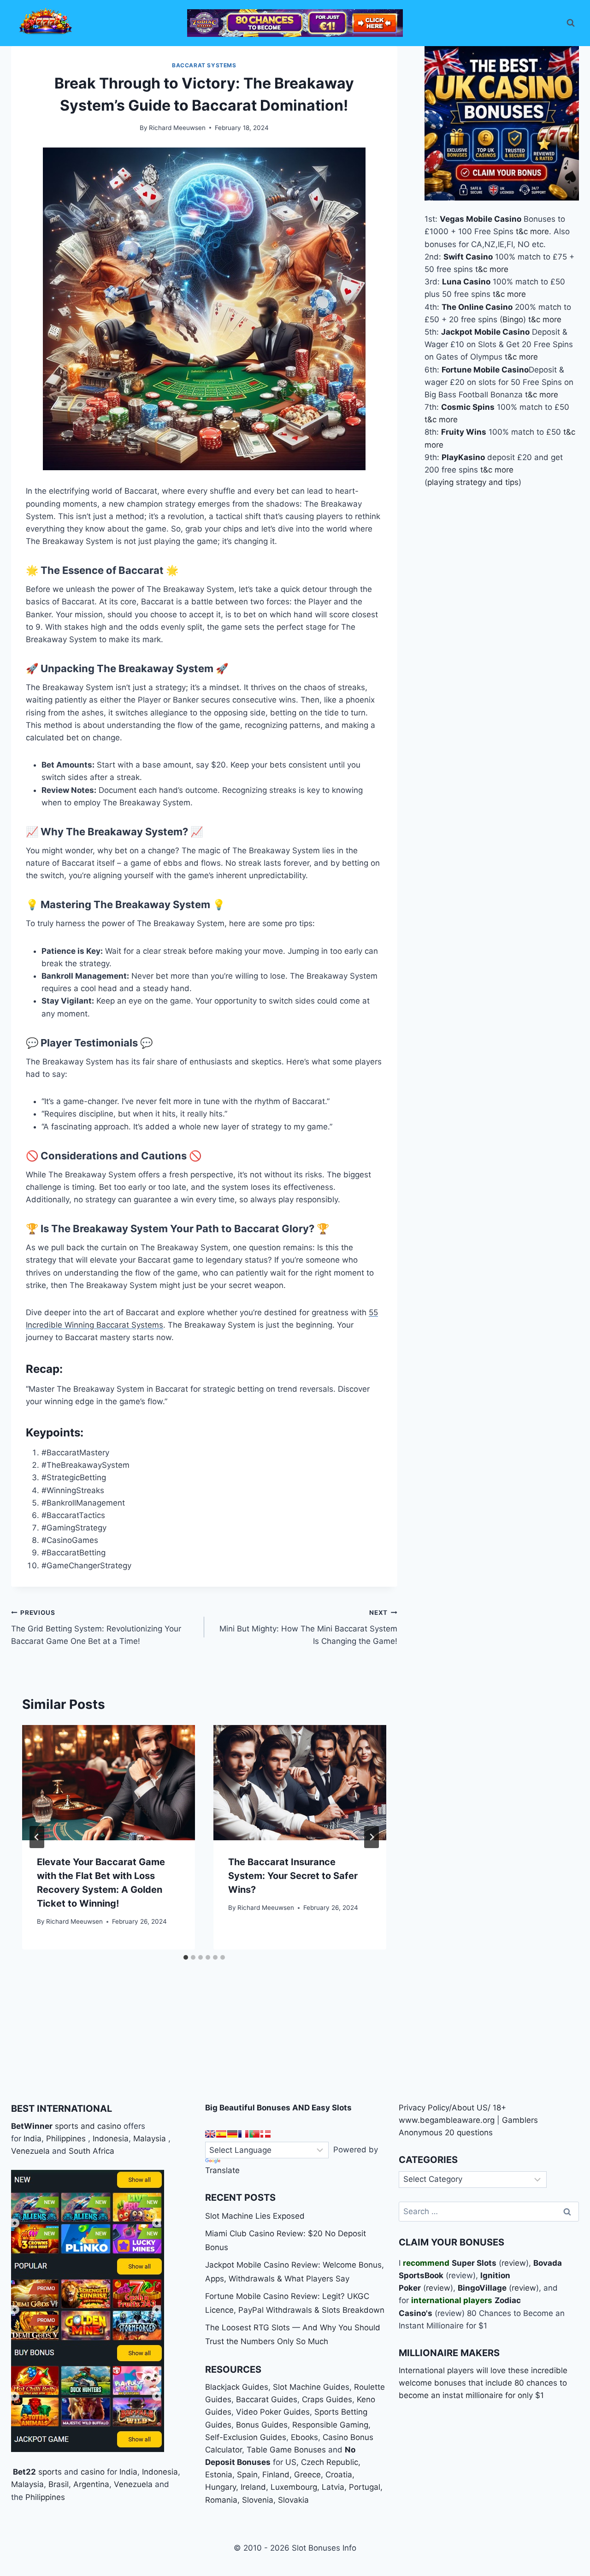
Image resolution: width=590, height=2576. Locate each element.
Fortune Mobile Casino (485, 369)
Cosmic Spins (468, 407)
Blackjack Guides (237, 2387)
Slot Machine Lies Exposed (255, 2216)
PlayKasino (463, 457)
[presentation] (109, 1783)
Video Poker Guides (273, 2412)
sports (50, 2472)
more (540, 231)
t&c (522, 231)
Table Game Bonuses (286, 2450)
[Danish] (265, 2134)
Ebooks (304, 2437)
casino (93, 2472)
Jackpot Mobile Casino (485, 332)
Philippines (66, 2139)
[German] (232, 2134)
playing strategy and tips (473, 482)
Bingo (513, 319)
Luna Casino (466, 282)
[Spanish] (221, 2134)
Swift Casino (468, 257)
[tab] (186, 1957)
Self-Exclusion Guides (246, 2437)
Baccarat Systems (204, 65)
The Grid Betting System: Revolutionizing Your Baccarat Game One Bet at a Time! (96, 1627)
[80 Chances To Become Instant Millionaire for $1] (295, 23)
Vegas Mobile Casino (481, 219)
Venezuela (30, 2151)
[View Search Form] (571, 23)
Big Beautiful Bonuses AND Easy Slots (278, 2108)
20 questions (469, 2133)
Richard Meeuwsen (177, 128)
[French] (243, 2134)
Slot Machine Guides (311, 2387)
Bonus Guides (262, 2425)
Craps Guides (327, 2399)
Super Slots (474, 2263)
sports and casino (88, 2126)
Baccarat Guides (267, 2399)
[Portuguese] (254, 2134)
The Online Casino (477, 307)
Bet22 (24, 2472)
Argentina (91, 2484)
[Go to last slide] (37, 1837)
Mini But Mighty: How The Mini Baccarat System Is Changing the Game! (308, 1627)
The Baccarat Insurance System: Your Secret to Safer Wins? (293, 1876)
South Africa (91, 2151)
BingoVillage (482, 2288)
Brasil (59, 2484)
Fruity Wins (464, 432)
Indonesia (111, 2139)
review (514, 2263)
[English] (210, 2134)
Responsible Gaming (330, 2425)
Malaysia (150, 2139)
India (32, 2139)
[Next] (372, 1837)
